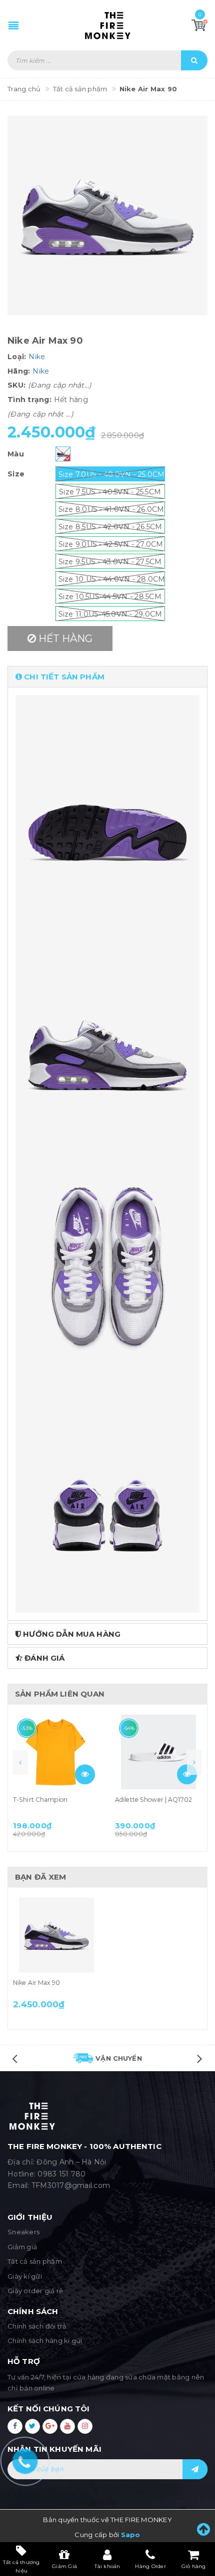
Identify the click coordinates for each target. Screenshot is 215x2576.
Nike (37, 357)
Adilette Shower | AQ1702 (153, 1800)
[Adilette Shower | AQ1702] (158, 1752)
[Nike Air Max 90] (56, 1935)
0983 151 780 (61, 2174)
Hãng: (19, 371)
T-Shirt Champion (40, 1800)
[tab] (107, 677)
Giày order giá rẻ (35, 2291)
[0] (199, 25)
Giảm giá (22, 2247)
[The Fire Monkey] (108, 25)
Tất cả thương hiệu (21, 2566)
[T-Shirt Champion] (56, 1752)
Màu (16, 454)
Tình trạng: (29, 400)
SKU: (16, 385)
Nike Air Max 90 (36, 1983)
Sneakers (23, 2232)
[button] (107, 677)
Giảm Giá (64, 2566)
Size (16, 474)
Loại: (17, 357)
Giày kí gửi (25, 2276)
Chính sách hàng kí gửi (45, 2341)
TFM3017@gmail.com (71, 2185)
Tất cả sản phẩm (35, 2261)
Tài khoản (107, 2566)
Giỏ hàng (194, 2566)
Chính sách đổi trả (37, 2326)
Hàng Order (150, 2566)
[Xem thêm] (85, 1774)
